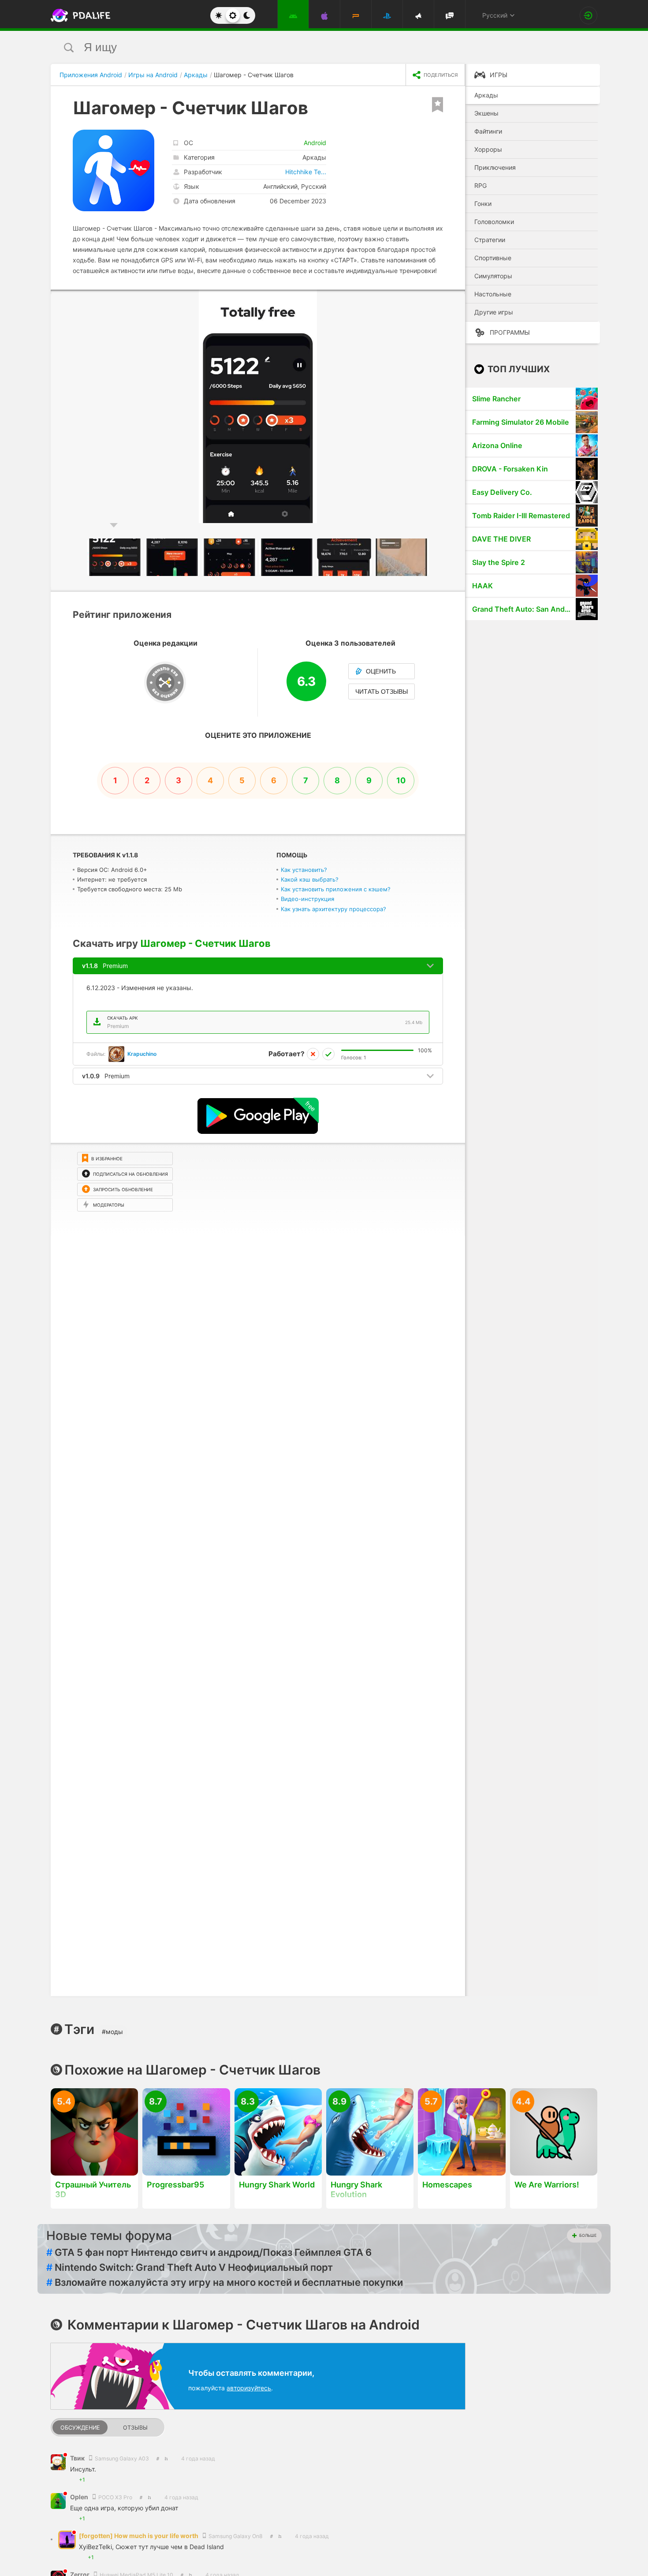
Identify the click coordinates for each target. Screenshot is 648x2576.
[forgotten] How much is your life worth (139, 2536)
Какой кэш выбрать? (310, 879)
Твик (78, 2458)
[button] (457, 298)
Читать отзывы (382, 692)
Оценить (381, 671)
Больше (588, 2235)
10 (401, 780)
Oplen (80, 2497)
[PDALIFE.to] (78, 15)
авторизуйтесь (249, 2388)
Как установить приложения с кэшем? (336, 889)
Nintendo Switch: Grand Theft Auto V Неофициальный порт (190, 2267)
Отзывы (135, 2428)
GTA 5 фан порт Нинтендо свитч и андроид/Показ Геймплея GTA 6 (209, 2252)
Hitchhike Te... (306, 172)
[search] (307, 47)
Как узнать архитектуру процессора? (333, 909)
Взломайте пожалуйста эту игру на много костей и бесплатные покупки (225, 2282)
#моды (112, 2032)
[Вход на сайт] (588, 15)
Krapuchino (142, 1054)
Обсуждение (80, 2428)
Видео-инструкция (307, 899)
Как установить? (304, 870)
